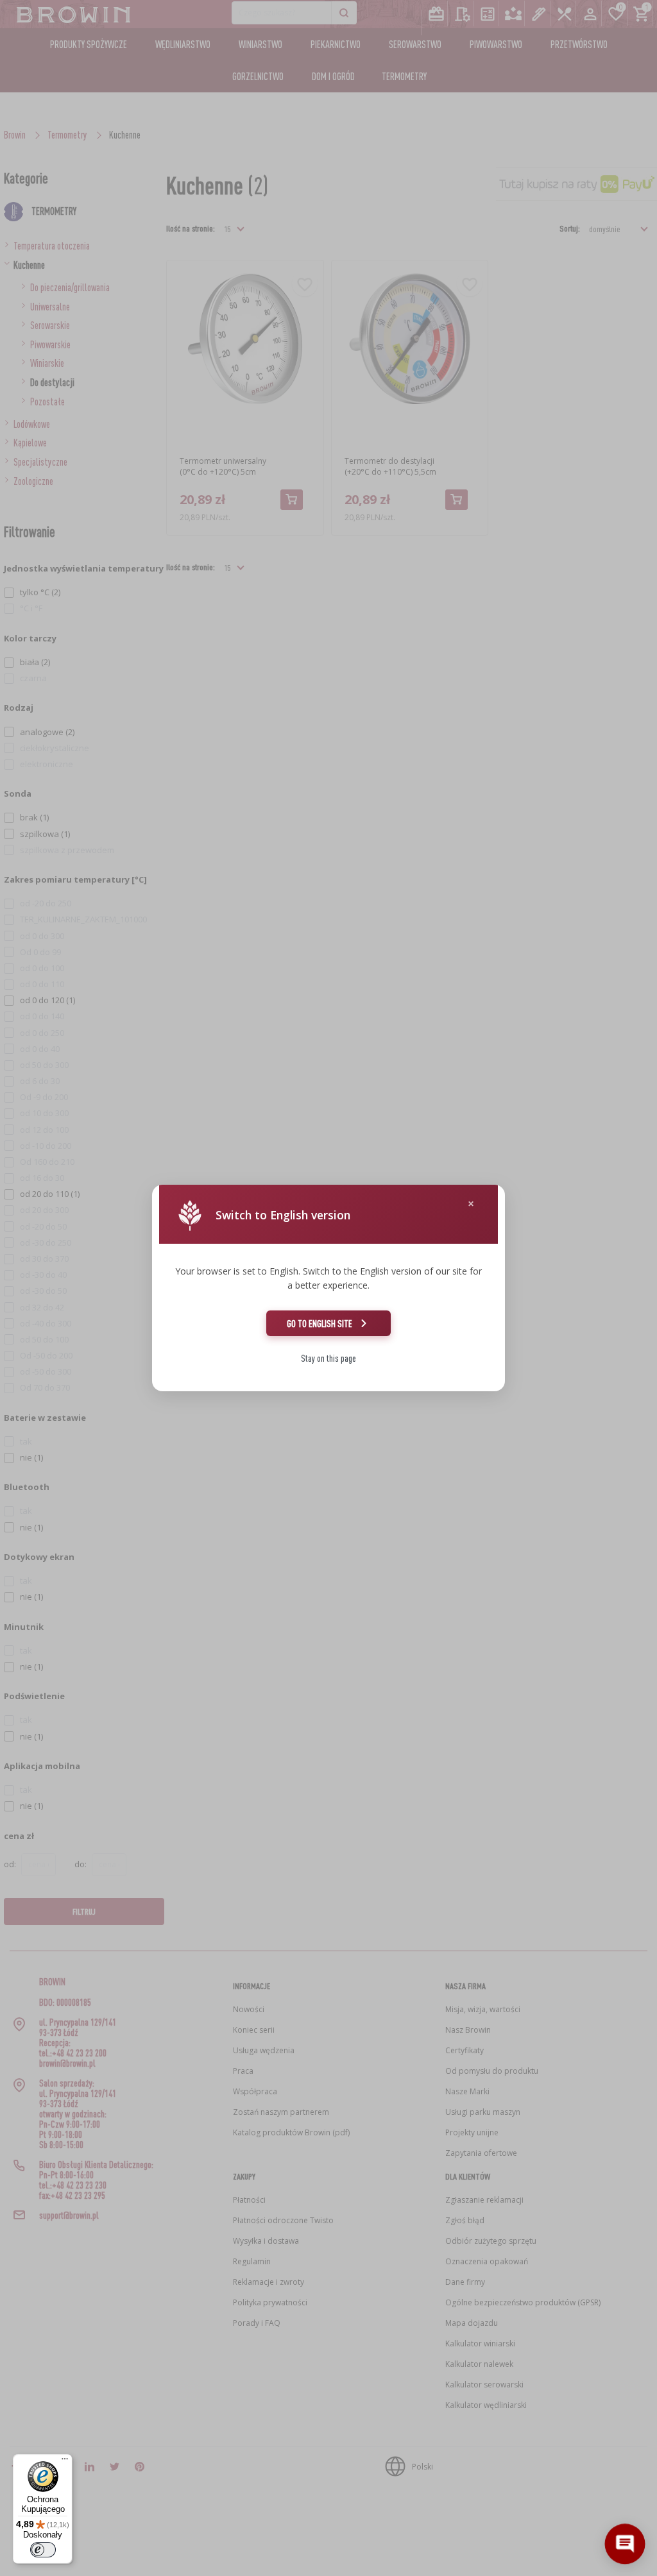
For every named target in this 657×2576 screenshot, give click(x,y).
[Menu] (65, 2462)
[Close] (471, 1204)
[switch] (43, 2550)
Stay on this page (328, 1358)
